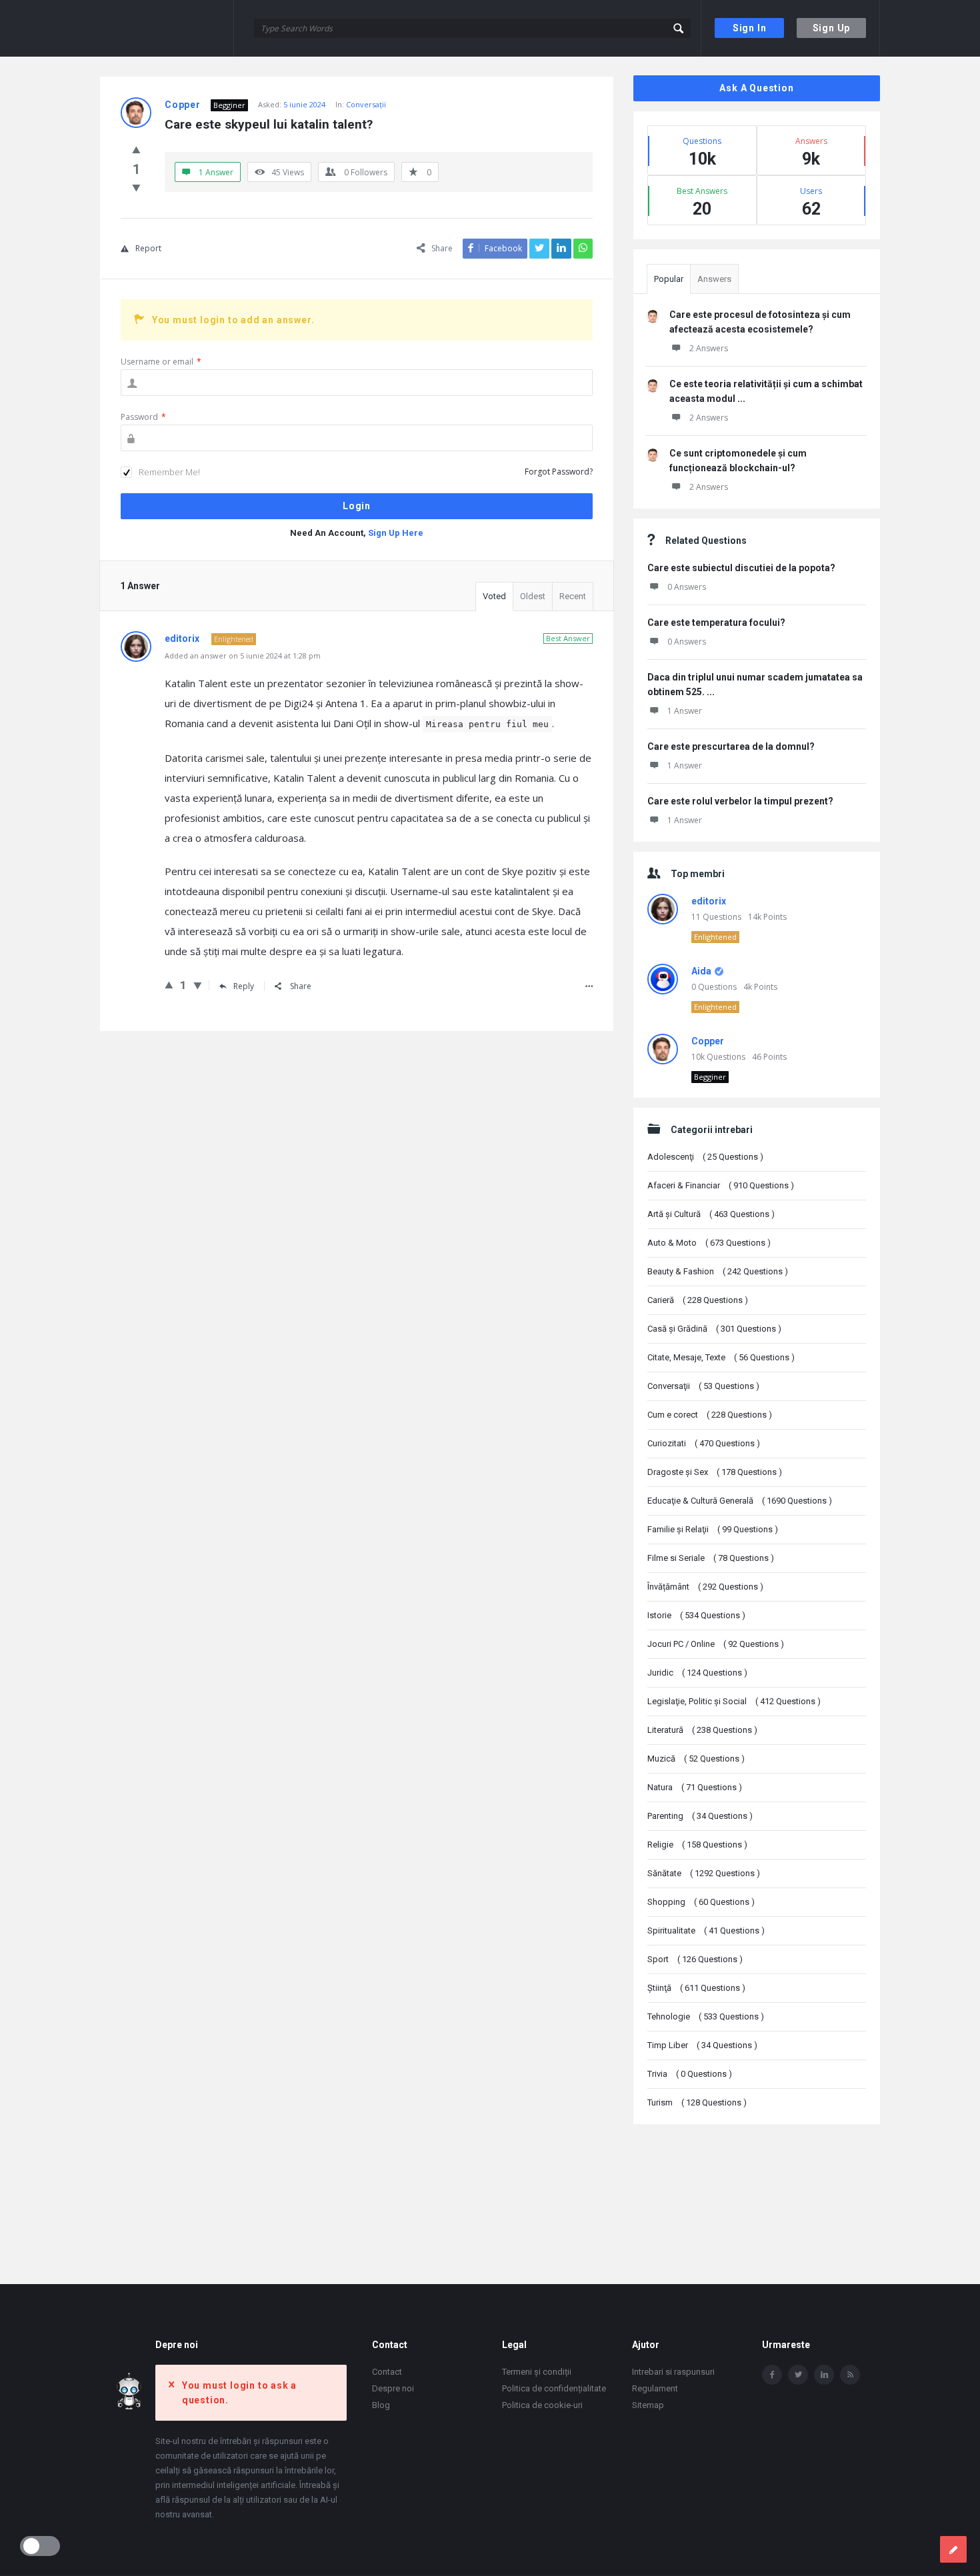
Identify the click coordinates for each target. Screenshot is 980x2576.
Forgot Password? (559, 472)
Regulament (655, 2388)
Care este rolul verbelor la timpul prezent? (740, 801)
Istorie (696, 1615)
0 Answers (687, 587)
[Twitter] (798, 2375)
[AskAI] (167, 28)
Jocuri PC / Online (716, 1644)
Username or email (161, 362)
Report (148, 248)
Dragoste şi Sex (715, 1472)
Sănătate (704, 1873)
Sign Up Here (396, 533)
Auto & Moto (709, 1243)
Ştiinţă (696, 1988)
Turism (697, 2102)
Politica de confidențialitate (554, 2388)
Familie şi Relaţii (713, 1529)
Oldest (533, 596)
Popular (669, 279)
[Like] (136, 149)
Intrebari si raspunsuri (673, 2372)
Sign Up (832, 28)
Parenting (700, 1816)
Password (143, 417)
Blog (381, 2405)
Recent (573, 596)
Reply (244, 986)
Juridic (697, 1673)
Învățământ (705, 1587)
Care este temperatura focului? (716, 623)
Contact (387, 2372)
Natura (695, 1787)
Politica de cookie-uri (542, 2405)
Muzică (696, 1759)
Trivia (690, 2074)
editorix (709, 901)
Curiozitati (704, 1443)
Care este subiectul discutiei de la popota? (741, 568)
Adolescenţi (705, 1157)
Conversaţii (366, 104)
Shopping (701, 1902)
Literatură (702, 1730)
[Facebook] (772, 2375)
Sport (695, 1959)
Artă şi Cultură (711, 1214)
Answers (714, 279)
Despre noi (393, 2388)
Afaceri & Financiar (721, 1185)
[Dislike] (136, 187)
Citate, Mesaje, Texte (721, 1357)
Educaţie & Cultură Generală (740, 1501)
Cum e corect (710, 1415)
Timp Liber (702, 2045)
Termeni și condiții (537, 2372)
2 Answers (709, 348)
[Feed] (850, 2375)
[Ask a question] (953, 2549)
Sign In (750, 28)
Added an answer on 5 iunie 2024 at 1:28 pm (243, 655)
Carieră (698, 1300)
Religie (697, 1845)
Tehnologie (706, 2016)
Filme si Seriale (711, 1558)
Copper (708, 1041)
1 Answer (685, 711)
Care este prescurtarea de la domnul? (731, 746)
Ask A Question (756, 88)
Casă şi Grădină (714, 1329)
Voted (494, 596)
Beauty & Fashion (718, 1271)
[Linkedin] (824, 2375)
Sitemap (648, 2405)
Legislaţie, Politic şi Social (734, 1701)
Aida (701, 971)
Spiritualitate (706, 1931)
